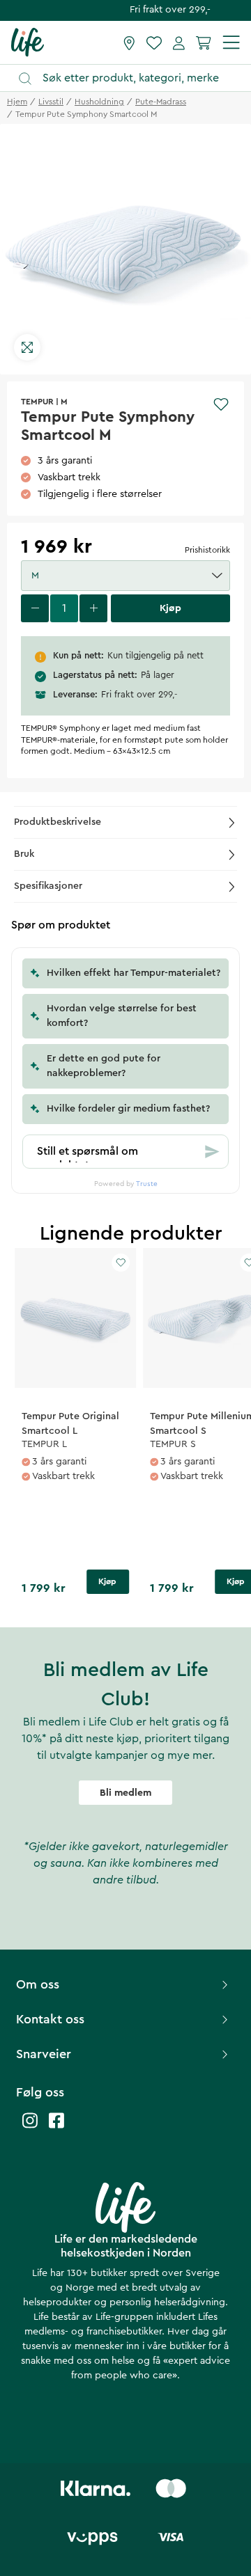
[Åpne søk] (132, 78)
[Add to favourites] (221, 404)
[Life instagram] (30, 2127)
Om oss (38, 1984)
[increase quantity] (93, 608)
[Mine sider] (179, 42)
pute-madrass (161, 102)
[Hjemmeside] (28, 42)
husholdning (99, 102)
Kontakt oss (50, 2019)
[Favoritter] (154, 42)
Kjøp (107, 1581)
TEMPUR (37, 402)
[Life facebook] (56, 2127)
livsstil (51, 102)
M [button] (35, 576)
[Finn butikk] (129, 42)
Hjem (17, 102)
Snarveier (44, 2054)
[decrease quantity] (35, 608)
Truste (147, 1184)
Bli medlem (125, 1793)
